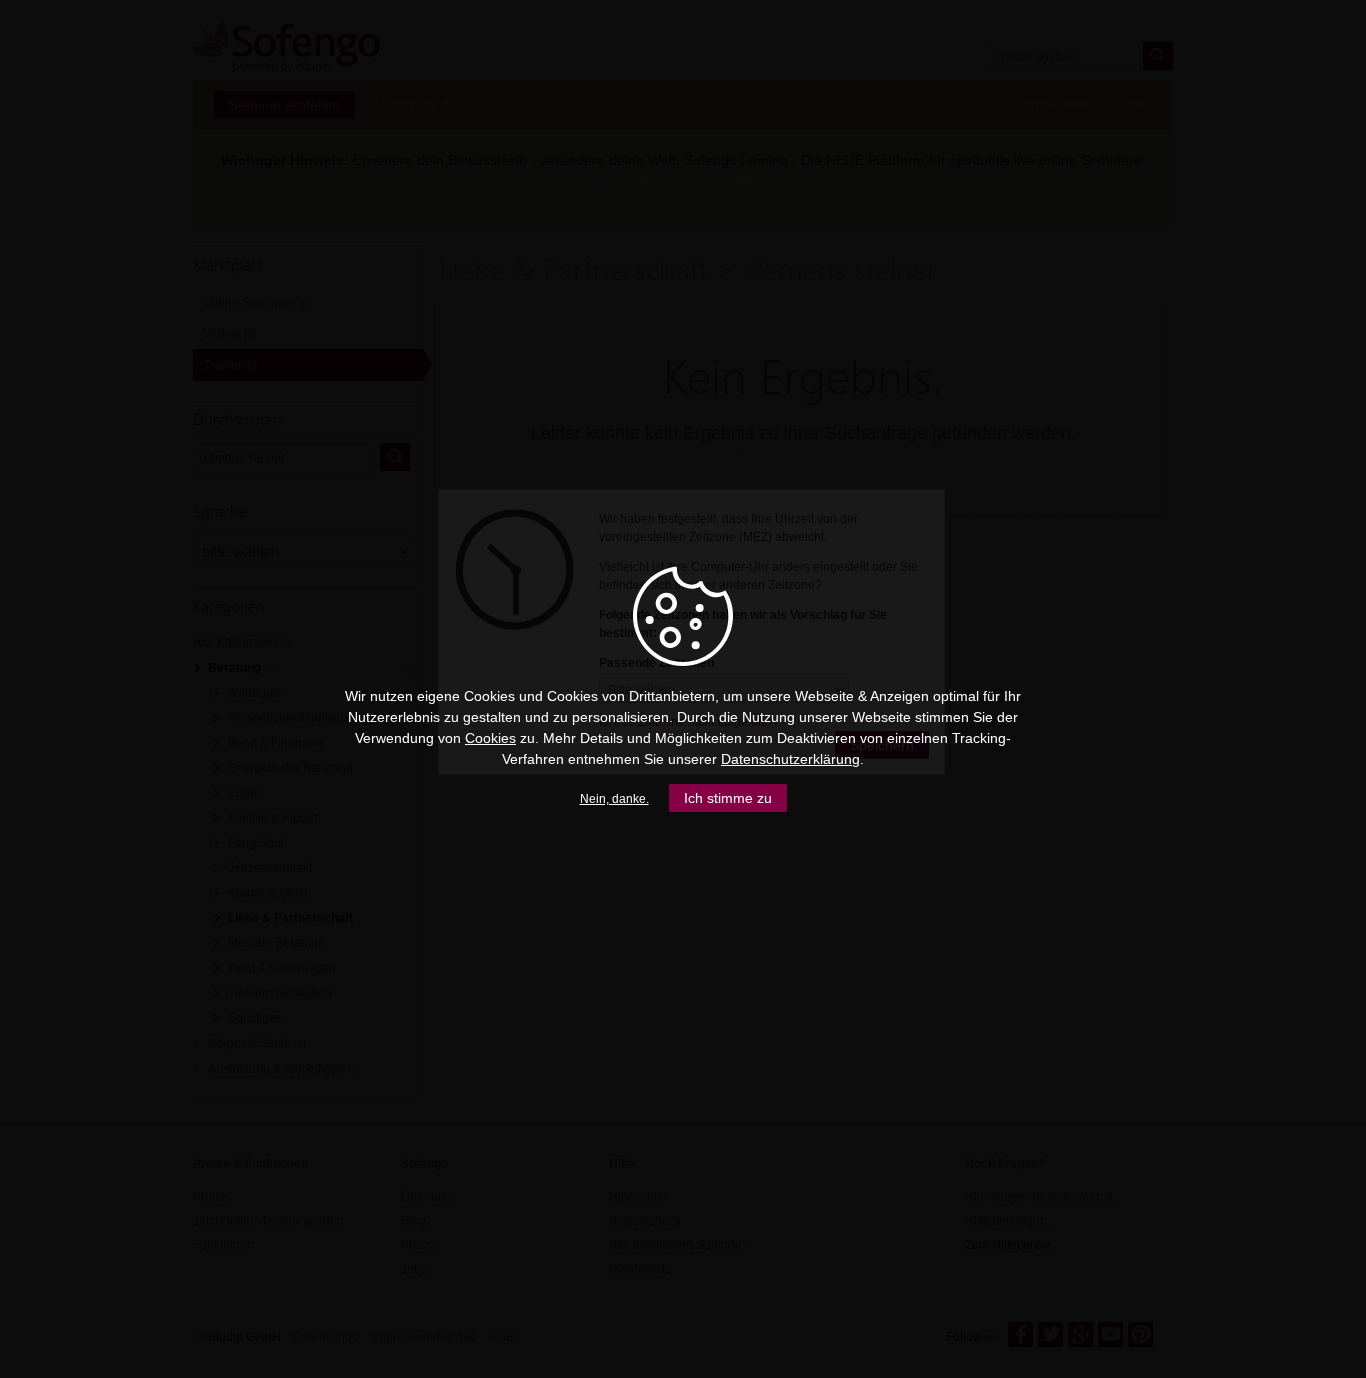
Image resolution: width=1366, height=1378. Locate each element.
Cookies (490, 738)
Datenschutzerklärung (790, 759)
